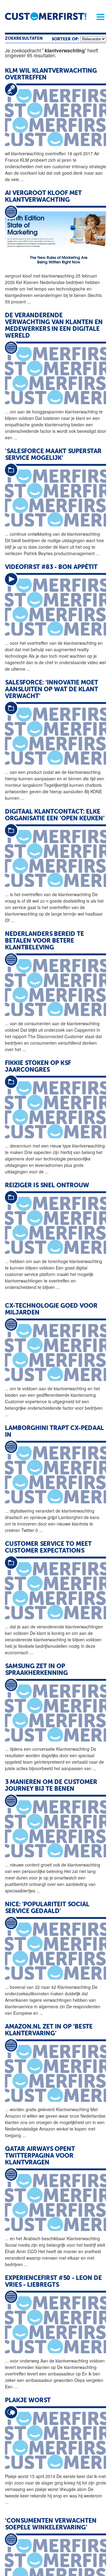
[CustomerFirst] (46, 16)
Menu (98, 17)
